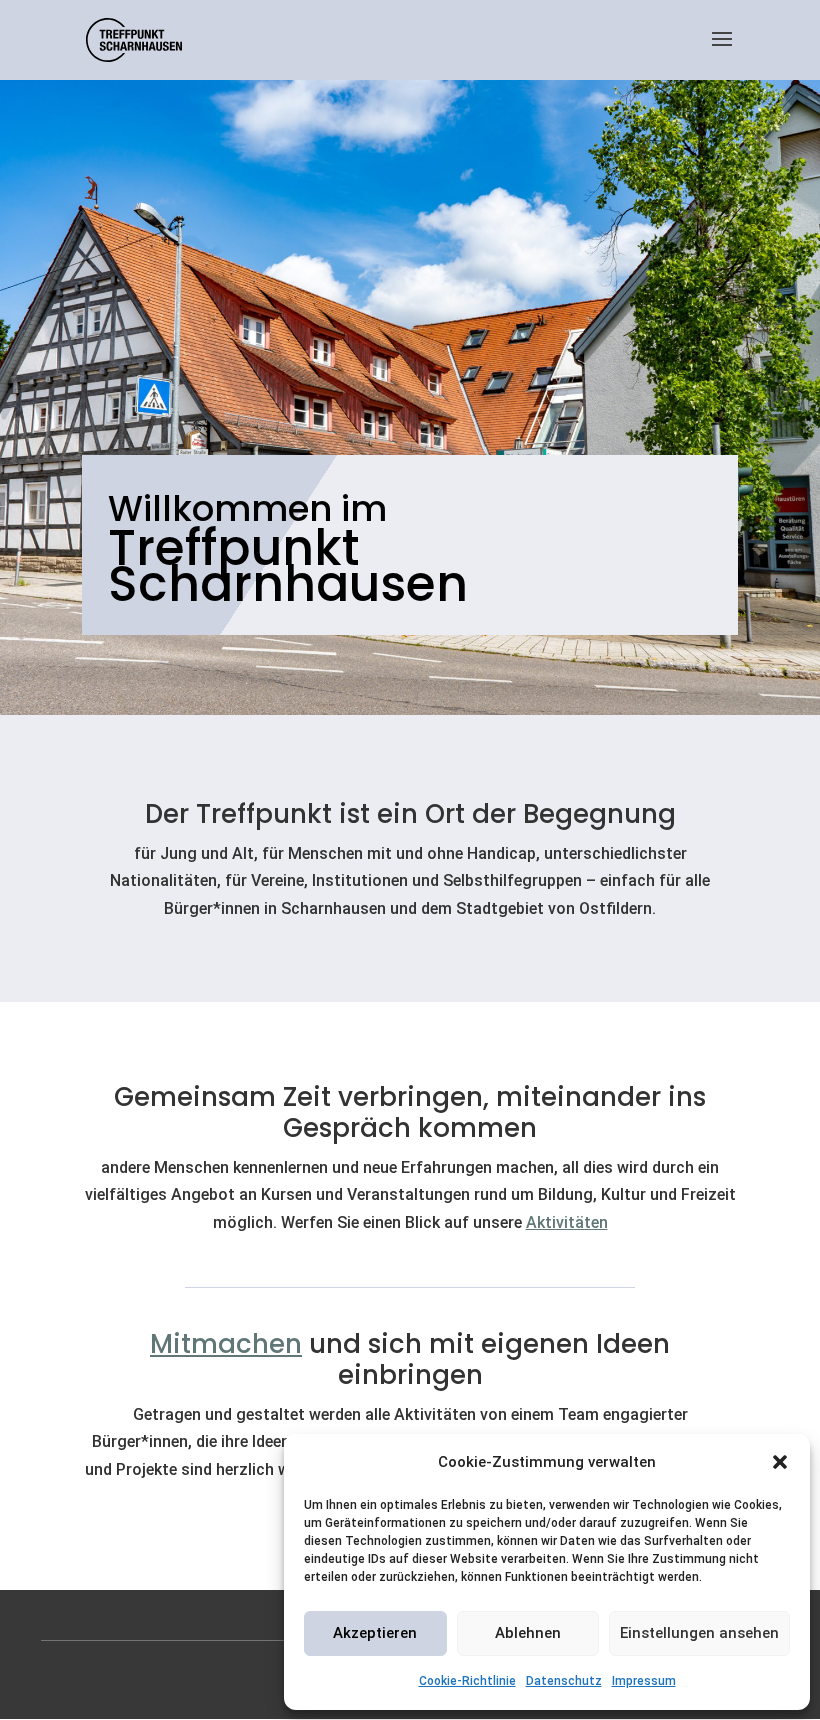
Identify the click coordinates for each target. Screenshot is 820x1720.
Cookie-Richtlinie (467, 1681)
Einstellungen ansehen (699, 1633)
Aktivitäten (567, 1222)
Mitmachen (226, 1344)
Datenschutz (564, 1681)
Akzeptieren (375, 1633)
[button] (780, 1462)
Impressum (644, 1681)
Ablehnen (528, 1633)
